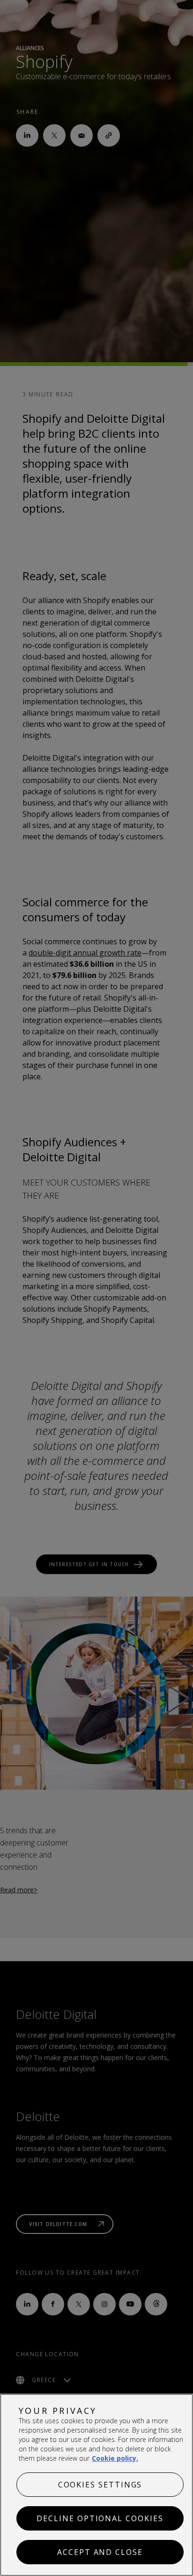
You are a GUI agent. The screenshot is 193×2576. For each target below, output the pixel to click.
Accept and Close (100, 2552)
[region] (96, 2485)
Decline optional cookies (100, 2518)
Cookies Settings (100, 2485)
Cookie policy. (115, 2458)
